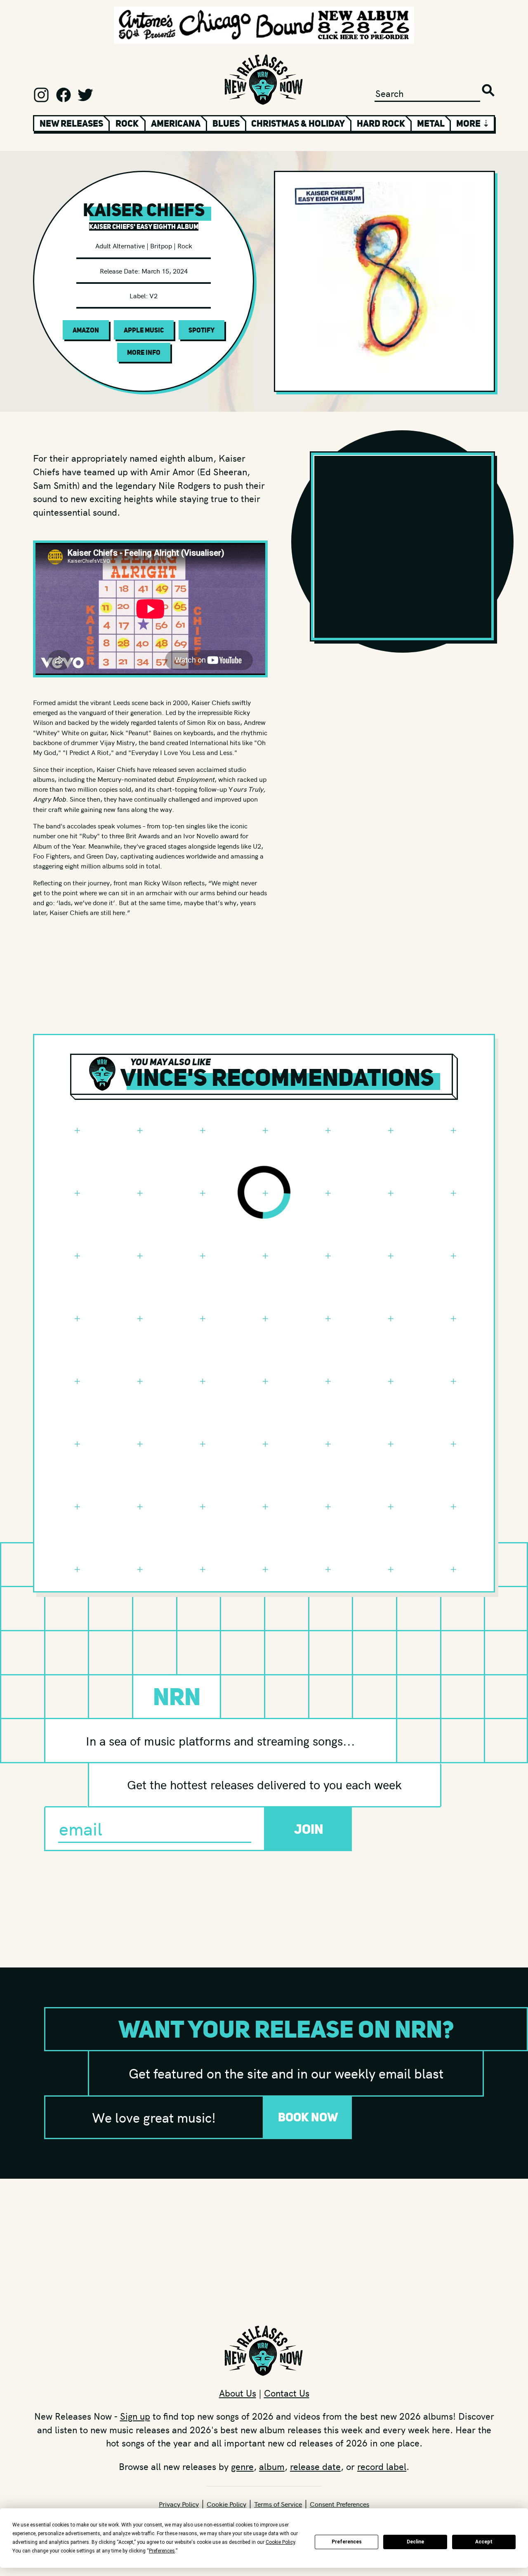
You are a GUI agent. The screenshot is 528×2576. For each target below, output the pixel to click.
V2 (153, 295)
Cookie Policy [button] (280, 2542)
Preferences (347, 2542)
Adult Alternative (120, 245)
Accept (484, 2542)
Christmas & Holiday (298, 123)
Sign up (135, 2416)
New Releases (71, 123)
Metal (431, 123)
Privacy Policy (179, 2504)
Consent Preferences (339, 2504)
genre (242, 2466)
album (272, 2466)
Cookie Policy (226, 2504)
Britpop (161, 245)
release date (315, 2466)
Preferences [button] (162, 2551)
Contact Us (287, 2393)
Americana (176, 123)
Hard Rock (381, 123)
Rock (127, 123)
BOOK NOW (308, 2117)
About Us (238, 2393)
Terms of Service (278, 2504)
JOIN (309, 1829)
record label (382, 2466)
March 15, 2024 (165, 271)
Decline (415, 2542)
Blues (226, 123)
